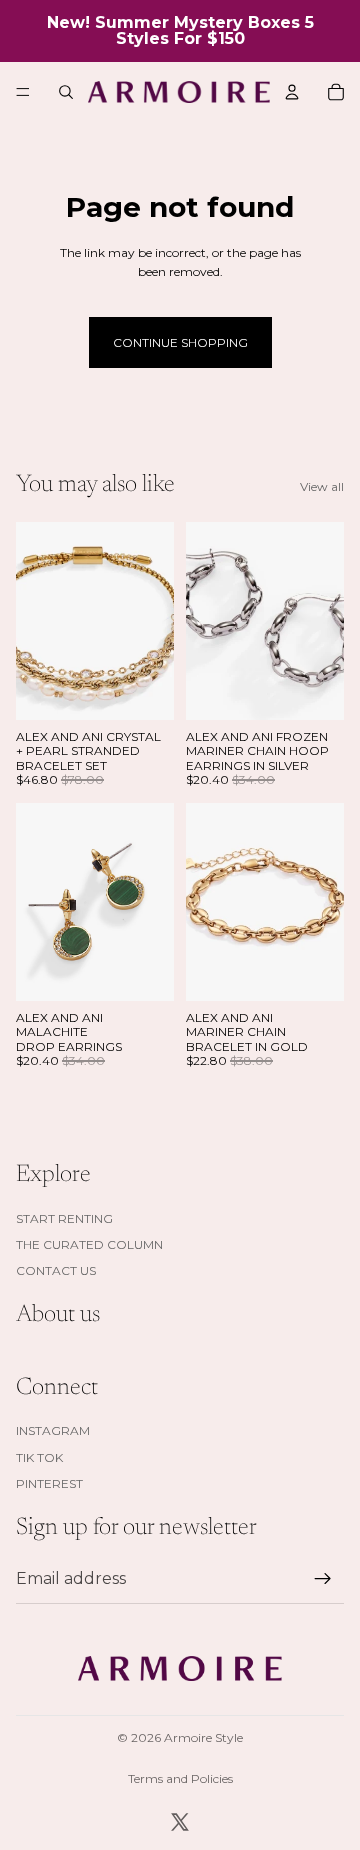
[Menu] (23, 92)
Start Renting (64, 1218)
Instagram (53, 1430)
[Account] (292, 92)
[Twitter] (180, 1822)
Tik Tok (39, 1457)
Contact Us (56, 1270)
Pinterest (49, 1483)
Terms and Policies (180, 1778)
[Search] (66, 92)
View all (322, 486)
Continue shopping (180, 342)
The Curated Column (89, 1244)
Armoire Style (203, 1737)
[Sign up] (323, 1579)
